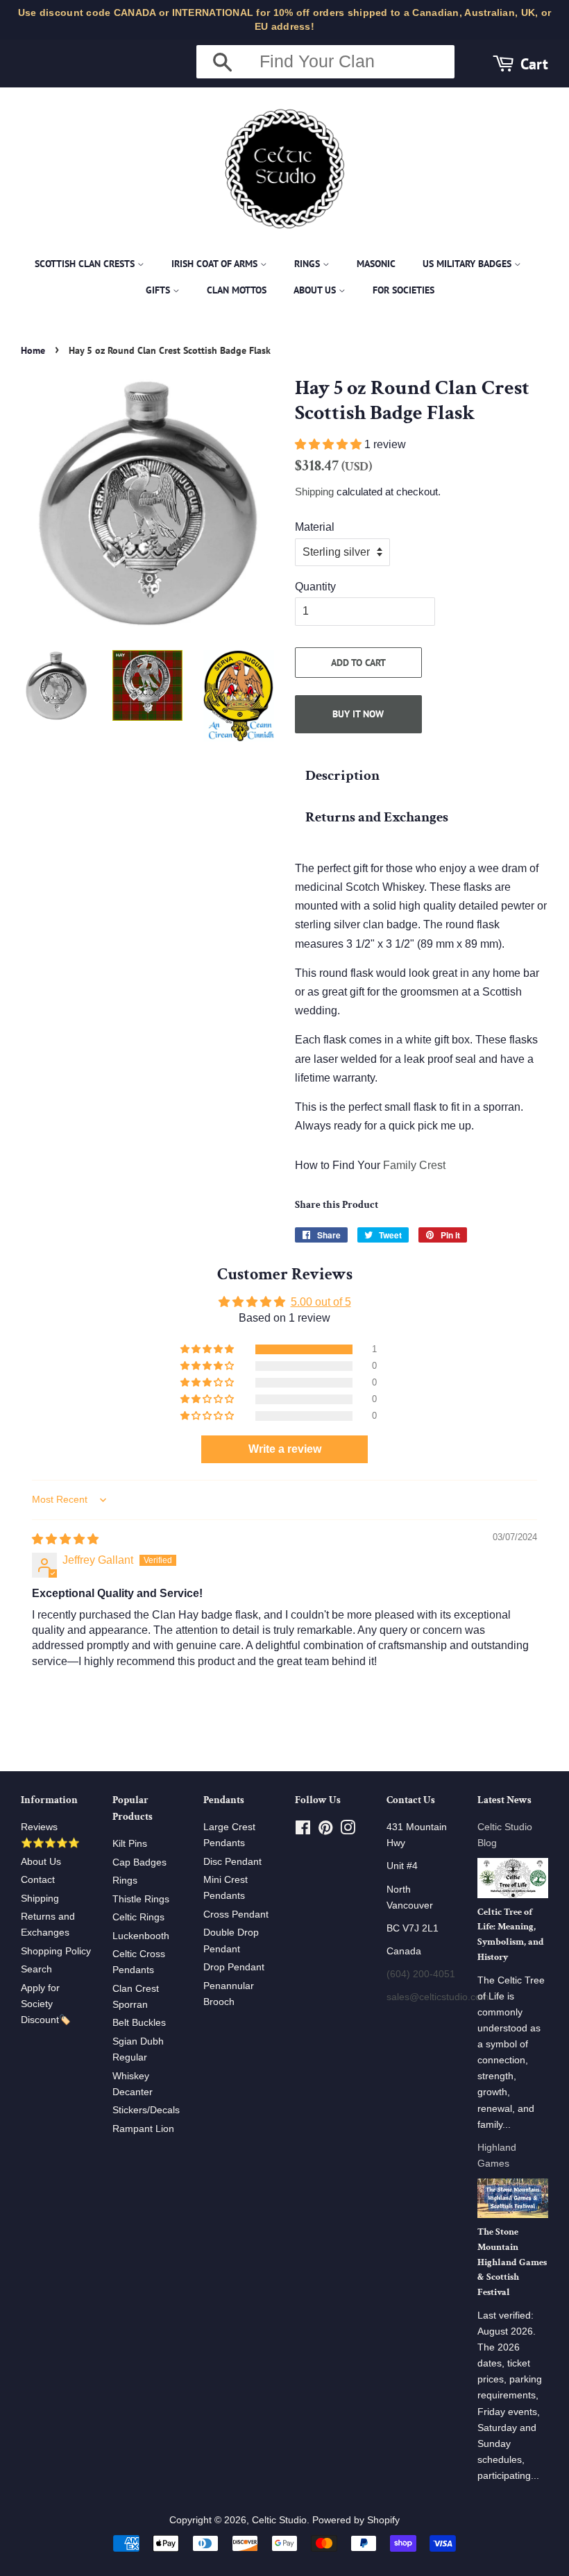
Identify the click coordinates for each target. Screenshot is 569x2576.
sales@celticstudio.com (438, 1997)
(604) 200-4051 (421, 1974)
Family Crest (414, 1165)
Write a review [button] (285, 1449)
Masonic (376, 264)
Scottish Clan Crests (86, 264)
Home (33, 350)
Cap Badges (139, 1862)
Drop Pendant (234, 1967)
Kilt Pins (130, 1844)
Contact (38, 1880)
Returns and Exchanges (377, 817)
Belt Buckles (139, 2023)
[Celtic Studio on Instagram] (348, 1831)
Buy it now (358, 714)
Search (36, 1969)
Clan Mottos (237, 290)
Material (315, 527)
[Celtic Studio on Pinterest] (325, 1831)
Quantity (315, 587)
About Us (316, 290)
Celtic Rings (138, 1917)
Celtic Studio (279, 2520)
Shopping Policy (56, 1951)
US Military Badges (468, 264)
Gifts (159, 290)
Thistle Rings (141, 1899)
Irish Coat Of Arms (216, 264)
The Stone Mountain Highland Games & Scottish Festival (512, 2262)
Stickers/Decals (146, 2110)
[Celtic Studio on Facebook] (303, 1831)
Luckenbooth (141, 1936)
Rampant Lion (143, 2129)
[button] (330, 444)
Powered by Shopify (356, 2520)
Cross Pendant (236, 1914)
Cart (534, 63)
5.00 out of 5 (321, 1302)
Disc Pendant (232, 1862)
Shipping (314, 492)
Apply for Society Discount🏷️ (46, 2004)
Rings (308, 264)
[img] (65, 1539)
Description (342, 775)
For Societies (404, 290)
